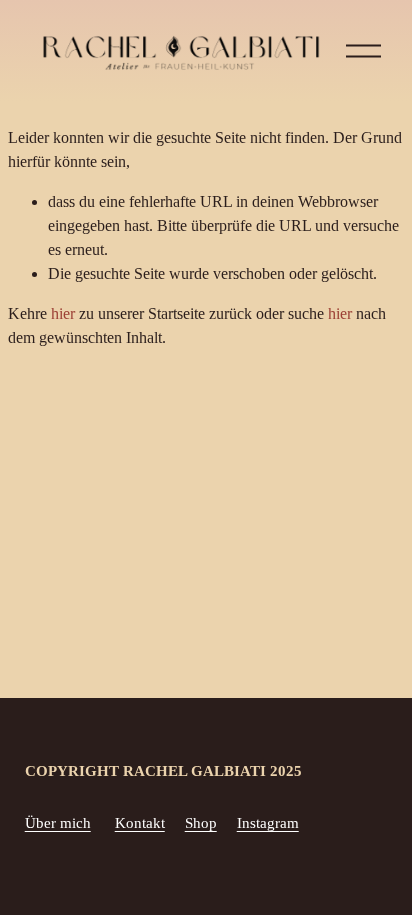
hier (63, 313)
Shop (201, 823)
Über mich (58, 823)
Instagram (268, 823)
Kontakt (140, 823)
